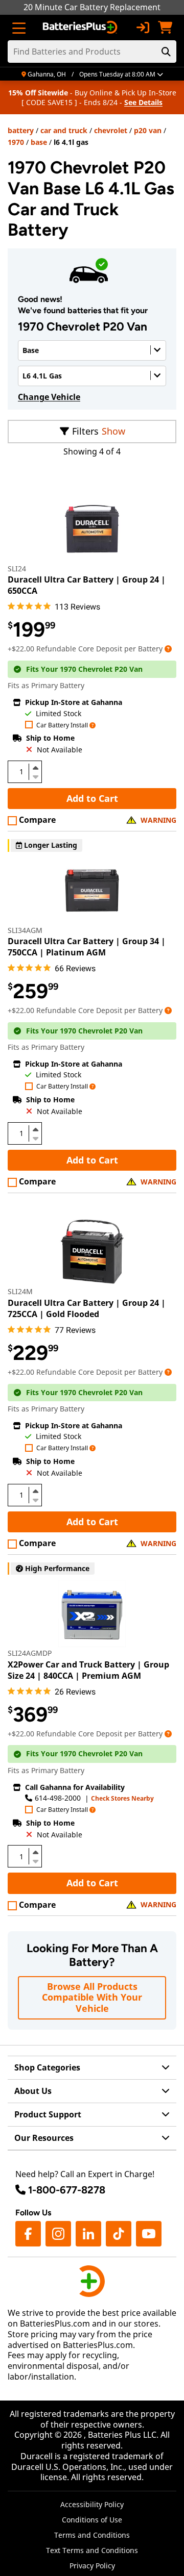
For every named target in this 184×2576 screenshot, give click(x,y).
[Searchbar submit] (166, 52)
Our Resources (44, 2138)
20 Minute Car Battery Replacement (92, 7)
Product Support (48, 2114)
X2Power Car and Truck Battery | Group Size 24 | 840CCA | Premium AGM (88, 1670)
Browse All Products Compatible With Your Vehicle (92, 1997)
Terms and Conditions (92, 2535)
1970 (16, 142)
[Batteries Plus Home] (81, 28)
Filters (85, 431)
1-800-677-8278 (67, 2190)
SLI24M (20, 1291)
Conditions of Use (92, 2520)
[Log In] (143, 28)
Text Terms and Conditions (92, 2550)
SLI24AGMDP (30, 1653)
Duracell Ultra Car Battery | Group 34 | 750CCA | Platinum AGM (87, 947)
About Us (33, 2091)
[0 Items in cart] (165, 28)
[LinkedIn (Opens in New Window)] (88, 2234)
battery (21, 130)
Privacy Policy (92, 2566)
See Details (143, 102)
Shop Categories (47, 2067)
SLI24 (17, 569)
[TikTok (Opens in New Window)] (119, 2234)
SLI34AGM (25, 930)
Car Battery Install (62, 726)
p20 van (148, 130)
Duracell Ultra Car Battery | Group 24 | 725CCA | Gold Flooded (87, 1308)
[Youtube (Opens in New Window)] (149, 2234)
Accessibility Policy (92, 2504)
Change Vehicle (49, 397)
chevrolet (111, 130)
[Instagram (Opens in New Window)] (58, 2234)
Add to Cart (92, 798)
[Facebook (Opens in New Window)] (28, 2234)
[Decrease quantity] (35, 776)
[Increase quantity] (35, 768)
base (39, 142)
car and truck (64, 130)
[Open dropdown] (168, 649)
